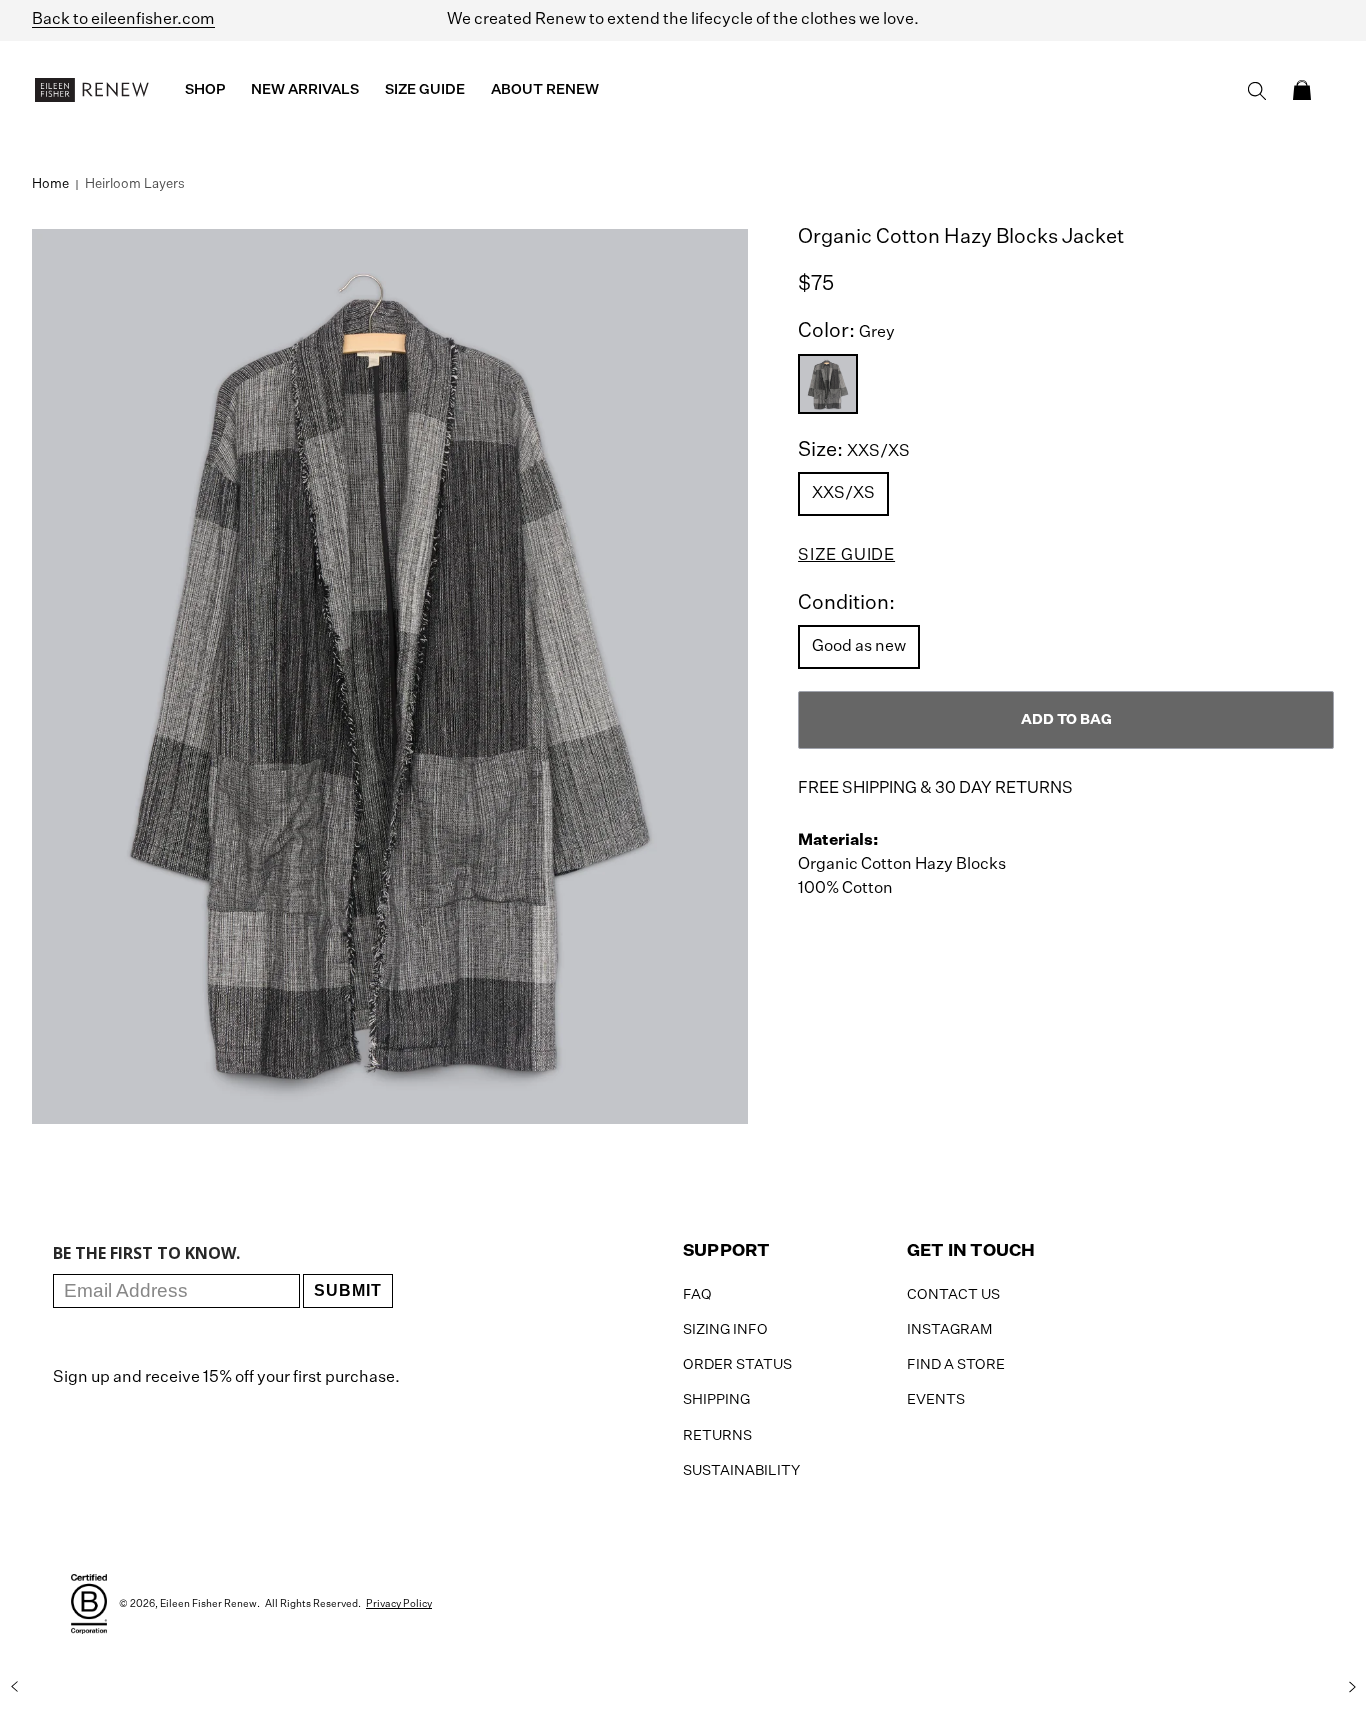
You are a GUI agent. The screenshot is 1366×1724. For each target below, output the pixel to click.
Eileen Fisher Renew (208, 1604)
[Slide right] (1352, 1687)
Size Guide (846, 556)
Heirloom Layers (135, 184)
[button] (1302, 90)
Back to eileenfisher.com (123, 20)
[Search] (1257, 91)
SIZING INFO (725, 1330)
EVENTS (936, 1400)
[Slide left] (14, 1687)
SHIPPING (716, 1400)
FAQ (697, 1295)
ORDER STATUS (737, 1365)
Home (50, 184)
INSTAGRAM (949, 1330)
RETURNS (717, 1436)
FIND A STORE (956, 1365)
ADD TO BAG (1066, 720)
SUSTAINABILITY (741, 1471)
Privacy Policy (399, 1604)
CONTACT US (953, 1295)
